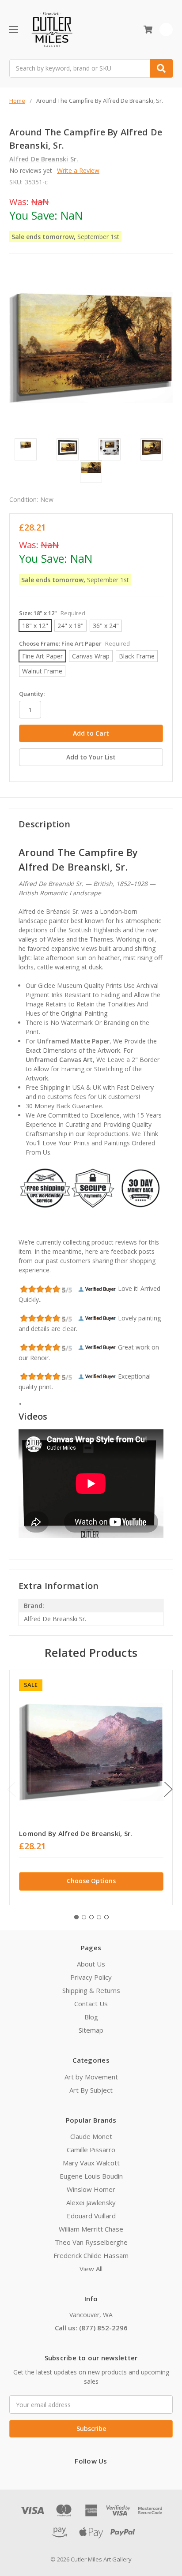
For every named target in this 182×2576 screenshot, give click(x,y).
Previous (11, 1789)
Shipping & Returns (91, 1990)
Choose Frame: (74, 643)
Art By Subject (91, 2090)
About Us (91, 1964)
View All (91, 2269)
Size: (52, 613)
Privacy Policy (91, 1977)
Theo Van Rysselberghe (91, 2242)
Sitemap (91, 2030)
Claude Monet (91, 2136)
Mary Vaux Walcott (91, 2163)
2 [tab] (84, 1917)
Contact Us (91, 2004)
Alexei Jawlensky (91, 2202)
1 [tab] (76, 1917)
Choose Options (91, 1881)
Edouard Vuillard (91, 2216)
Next (168, 1789)
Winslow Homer (91, 2189)
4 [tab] (99, 1917)
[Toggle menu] (13, 29)
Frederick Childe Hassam (91, 2255)
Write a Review (78, 170)
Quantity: (32, 694)
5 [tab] (106, 1917)
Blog (91, 2017)
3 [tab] (91, 1917)
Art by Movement (91, 2077)
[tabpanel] (91, 1787)
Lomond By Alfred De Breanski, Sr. (76, 1833)
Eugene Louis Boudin (91, 2176)
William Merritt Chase (91, 2229)
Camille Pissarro (91, 2150)
